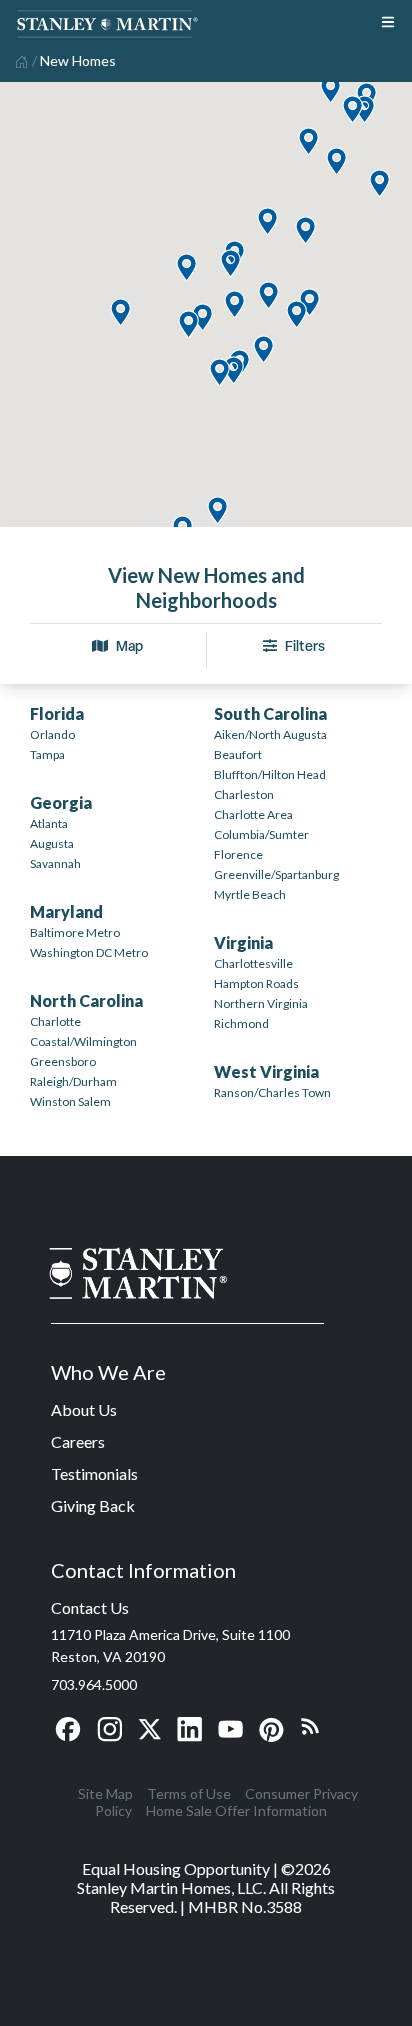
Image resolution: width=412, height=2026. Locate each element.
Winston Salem (70, 1101)
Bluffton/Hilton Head (270, 774)
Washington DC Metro (89, 952)
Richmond (241, 1023)
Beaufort (238, 754)
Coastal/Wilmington (83, 1041)
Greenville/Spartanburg (276, 874)
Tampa (47, 754)
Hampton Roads (256, 983)
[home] (19, 60)
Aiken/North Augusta (270, 734)
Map (129, 645)
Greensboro (63, 1061)
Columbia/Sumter (261, 834)
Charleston (244, 794)
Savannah (55, 863)
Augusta (52, 843)
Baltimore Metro (75, 932)
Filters (305, 645)
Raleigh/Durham (73, 1081)
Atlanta (49, 823)
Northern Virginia (261, 1003)
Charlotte (55, 1021)
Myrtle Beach (250, 894)
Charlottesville (253, 963)
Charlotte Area (253, 814)
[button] (217, 511)
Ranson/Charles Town (272, 1092)
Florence (238, 854)
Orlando (52, 734)
